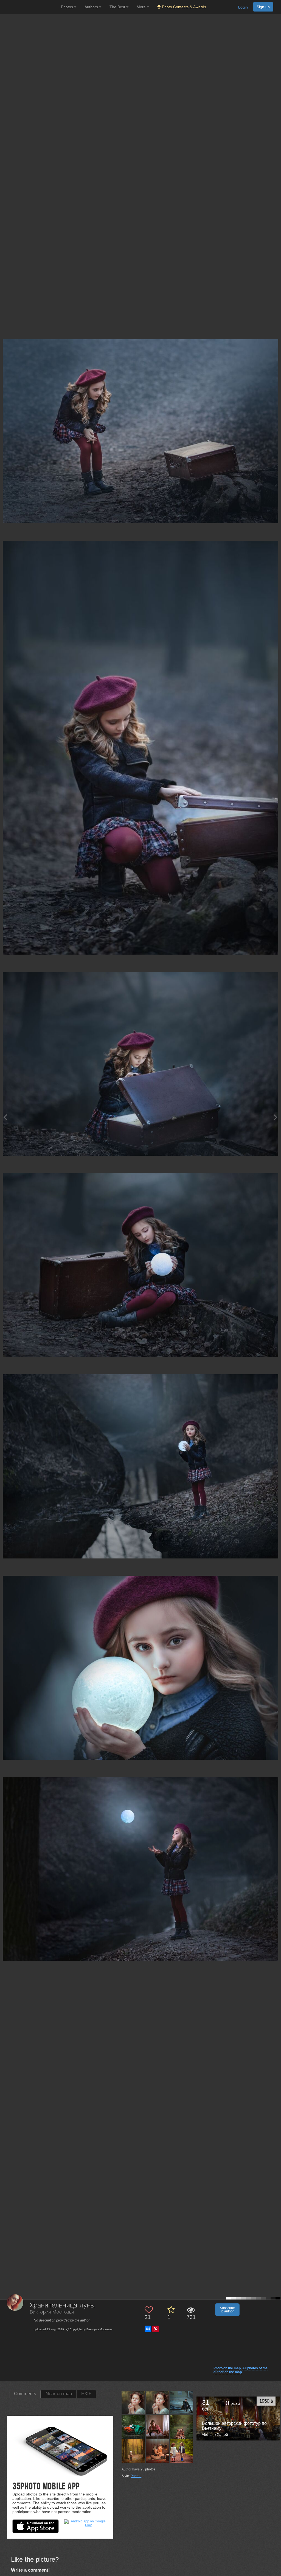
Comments (25, 2394)
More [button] (142, 7)
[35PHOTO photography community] (30, 7)
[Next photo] (276, 1117)
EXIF (86, 2394)
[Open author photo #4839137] (158, 2403)
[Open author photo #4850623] (134, 2403)
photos (148, 2469)
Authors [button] (92, 7)
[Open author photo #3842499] (134, 2451)
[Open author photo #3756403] (182, 2451)
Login (243, 7)
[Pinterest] (156, 2329)
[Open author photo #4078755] (158, 2427)
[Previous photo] (5, 1117)
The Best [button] (118, 7)
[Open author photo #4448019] (182, 2403)
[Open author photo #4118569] (134, 2427)
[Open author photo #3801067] (158, 2451)
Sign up (263, 7)
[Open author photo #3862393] (182, 2427)
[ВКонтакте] (148, 2329)
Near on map (59, 2394)
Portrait (136, 2476)
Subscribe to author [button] (227, 2310)
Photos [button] (68, 7)
